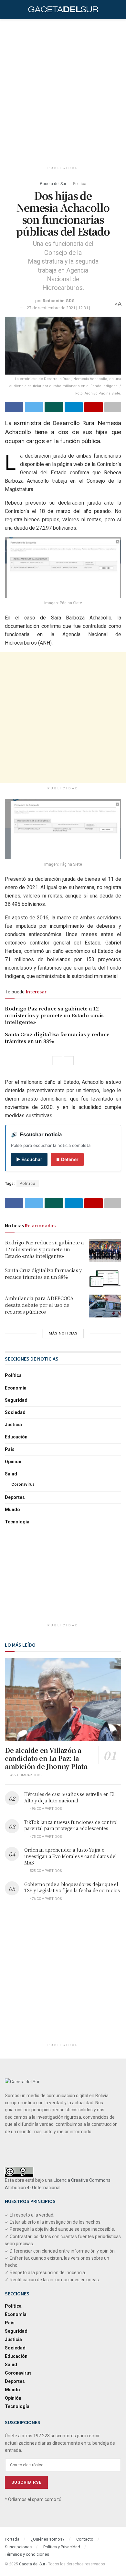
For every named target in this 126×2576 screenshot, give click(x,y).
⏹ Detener (67, 1159)
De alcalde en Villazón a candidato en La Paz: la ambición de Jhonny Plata (46, 1758)
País (10, 1449)
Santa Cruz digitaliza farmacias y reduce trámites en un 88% (43, 1273)
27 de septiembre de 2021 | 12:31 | (58, 308)
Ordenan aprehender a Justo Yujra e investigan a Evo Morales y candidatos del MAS (71, 1856)
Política (80, 184)
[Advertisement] (63, 88)
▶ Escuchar (29, 1159)
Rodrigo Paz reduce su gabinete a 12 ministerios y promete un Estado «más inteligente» (54, 1015)
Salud (11, 1474)
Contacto (85, 2539)
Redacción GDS (58, 301)
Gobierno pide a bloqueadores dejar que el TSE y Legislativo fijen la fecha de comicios (72, 1887)
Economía (16, 1388)
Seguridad (16, 1400)
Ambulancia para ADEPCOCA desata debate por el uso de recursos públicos (39, 1305)
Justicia (13, 1425)
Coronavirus (23, 1484)
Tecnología (17, 1522)
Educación (16, 1437)
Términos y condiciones (27, 2554)
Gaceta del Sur (53, 184)
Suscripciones (18, 2547)
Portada (12, 2539)
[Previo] (57, 1061)
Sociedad (15, 1412)
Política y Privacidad (62, 2547)
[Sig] (69, 1061)
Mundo (12, 1510)
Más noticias (63, 1333)
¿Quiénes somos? (48, 2539)
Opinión (13, 1462)
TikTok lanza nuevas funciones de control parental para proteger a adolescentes (71, 1825)
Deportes (15, 1497)
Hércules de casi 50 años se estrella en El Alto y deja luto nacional (69, 1797)
